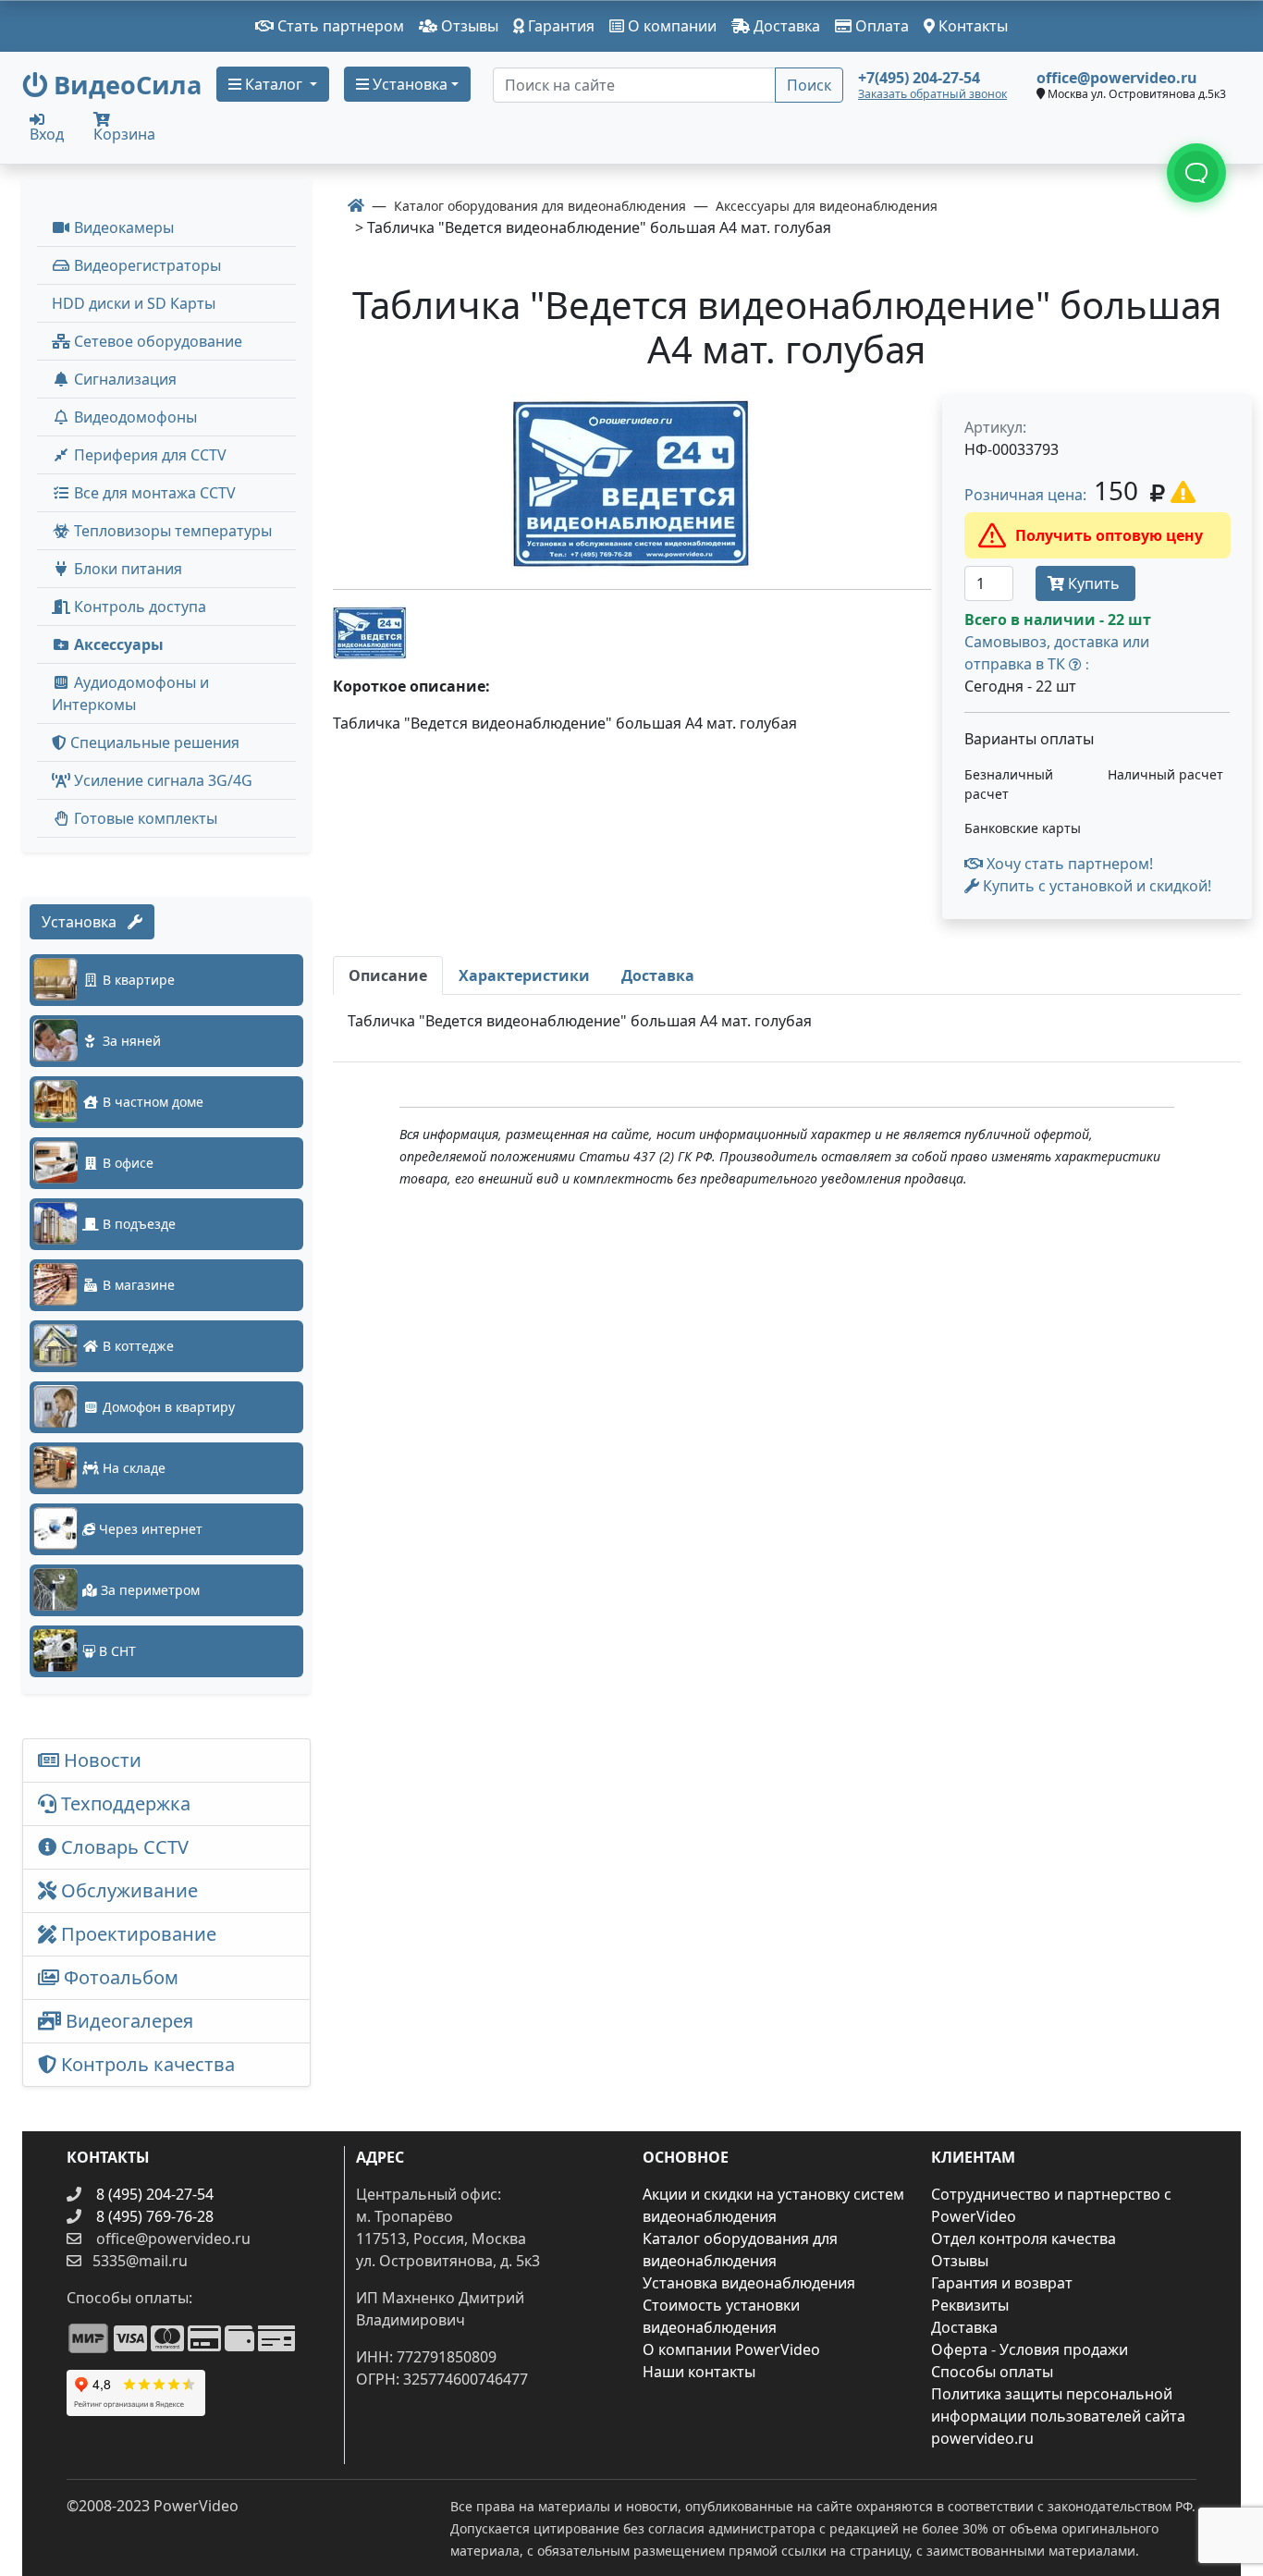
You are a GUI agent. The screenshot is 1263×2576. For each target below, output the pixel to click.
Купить (1094, 583)
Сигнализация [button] (123, 379)
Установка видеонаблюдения (749, 2283)
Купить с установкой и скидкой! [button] (1095, 886)
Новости (100, 1760)
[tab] (388, 975)
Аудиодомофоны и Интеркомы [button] (130, 693)
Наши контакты (699, 2372)
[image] (632, 484)
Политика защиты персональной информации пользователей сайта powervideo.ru (1058, 2416)
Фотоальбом (119, 1977)
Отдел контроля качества (1024, 2239)
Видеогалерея (127, 2021)
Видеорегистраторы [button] (146, 265)
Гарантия (559, 26)
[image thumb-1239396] (370, 631)
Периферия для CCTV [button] (148, 455)
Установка (85, 922)
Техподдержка (123, 1803)
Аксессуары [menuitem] (117, 644)
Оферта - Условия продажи (1030, 2349)
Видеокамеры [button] (122, 227)
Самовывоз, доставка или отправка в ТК (1057, 653)
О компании (670, 26)
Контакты (971, 26)
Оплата (880, 26)
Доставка (785, 26)
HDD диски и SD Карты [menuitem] (134, 303)
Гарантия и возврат (1002, 2283)
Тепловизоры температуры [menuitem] (171, 531)
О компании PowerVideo (731, 2349)
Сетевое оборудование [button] (156, 341)
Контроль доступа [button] (138, 607)
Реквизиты (970, 2305)
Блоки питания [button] (126, 569)
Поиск (809, 85)
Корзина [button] (124, 134)
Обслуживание (127, 1890)
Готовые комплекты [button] (144, 818)
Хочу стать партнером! (1068, 864)
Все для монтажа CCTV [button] (153, 493)
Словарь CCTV (123, 1847)
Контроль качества (150, 2064)
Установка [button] (408, 84)
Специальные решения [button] (153, 742)
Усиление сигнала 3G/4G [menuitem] (161, 780)
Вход (47, 133)
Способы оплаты (992, 2372)
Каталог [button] (274, 84)
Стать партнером (339, 26)
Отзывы (468, 26)
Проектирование (136, 1934)
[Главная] (356, 205)
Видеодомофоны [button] (134, 417)
